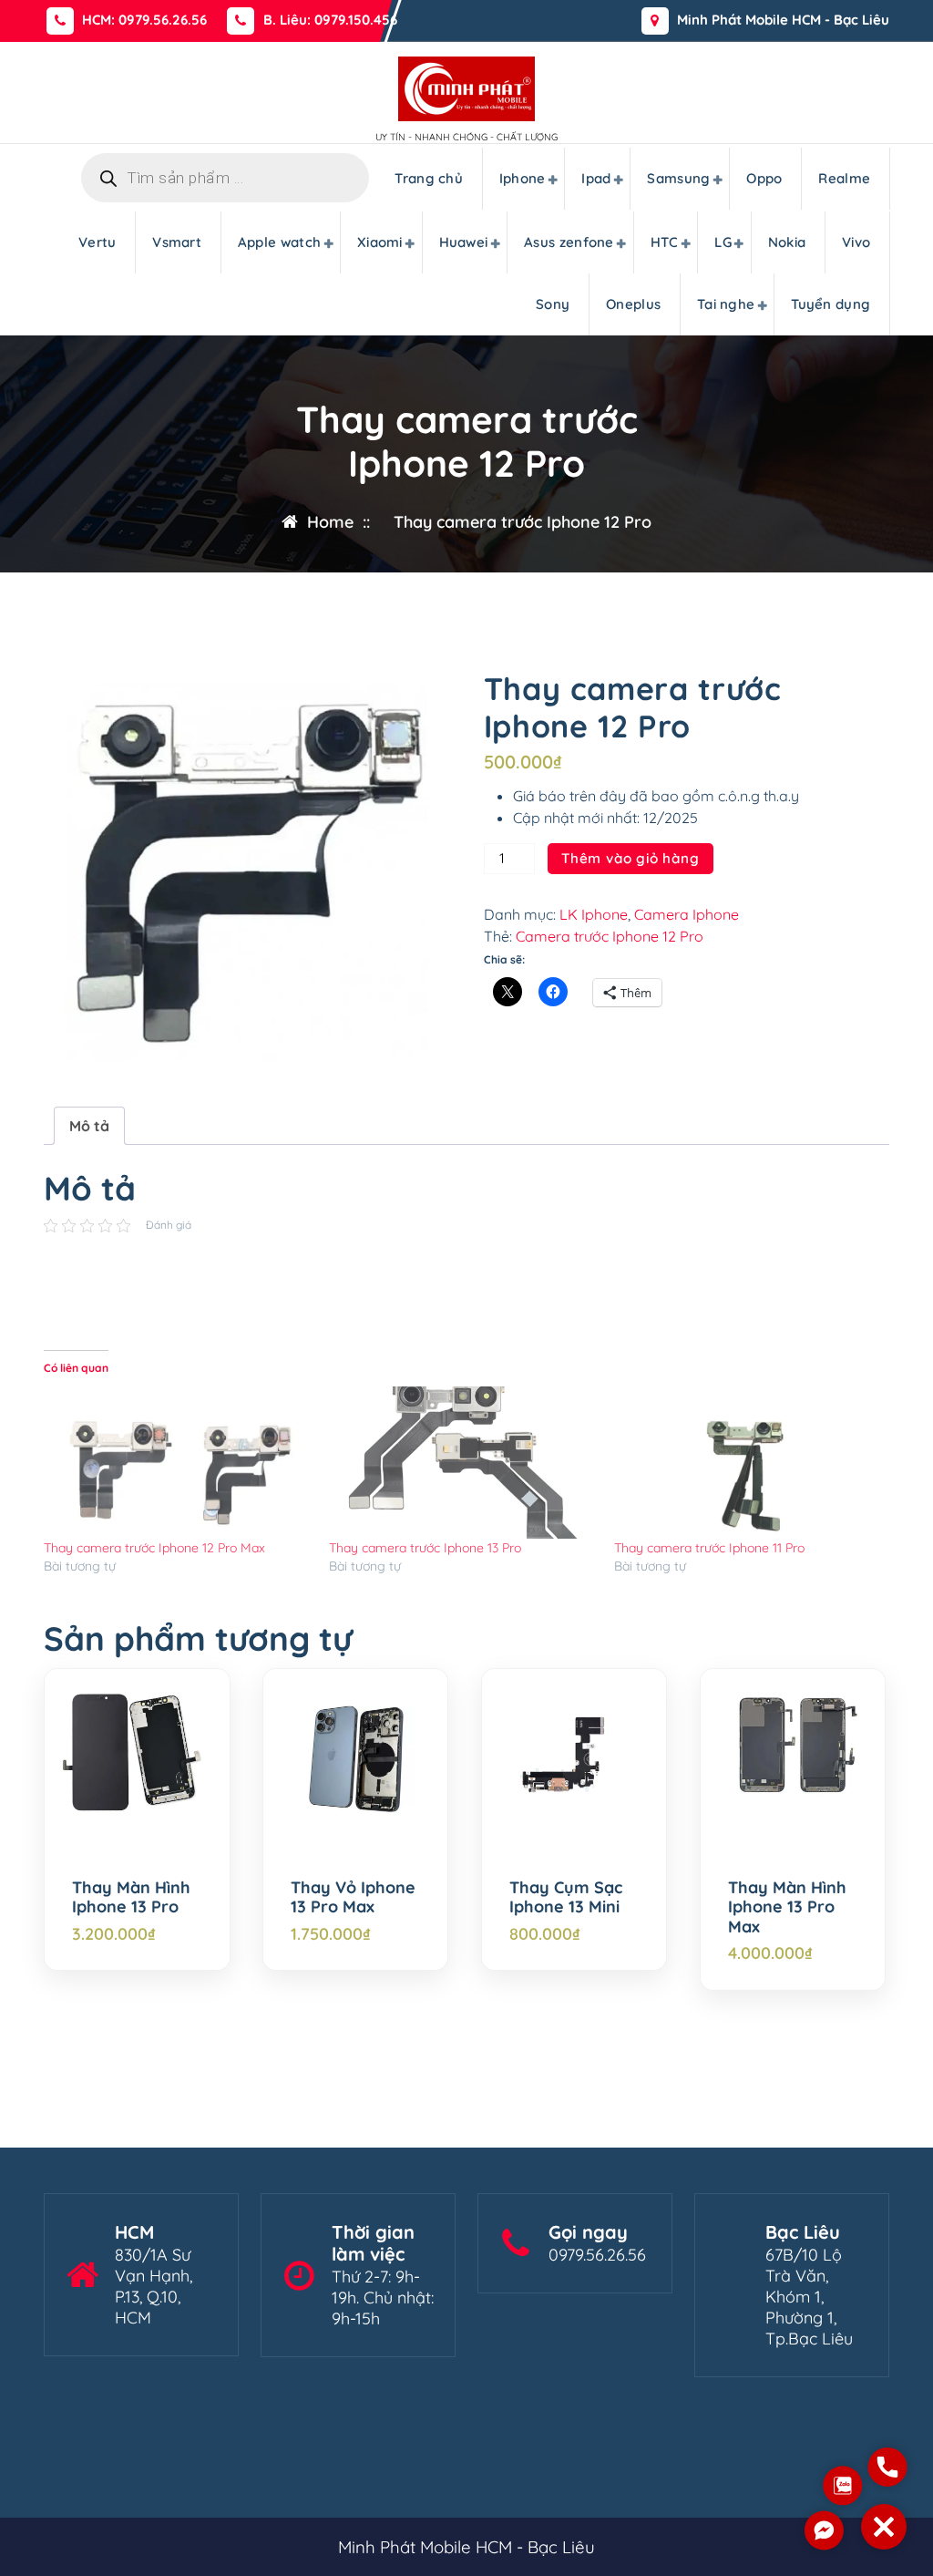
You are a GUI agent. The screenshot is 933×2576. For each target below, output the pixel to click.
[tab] (89, 1126)
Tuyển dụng (830, 304)
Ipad (596, 178)
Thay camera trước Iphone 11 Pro (709, 1548)
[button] (884, 2527)
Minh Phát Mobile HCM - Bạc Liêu (783, 20)
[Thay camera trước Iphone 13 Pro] (462, 1463)
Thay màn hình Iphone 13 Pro (131, 1897)
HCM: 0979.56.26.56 (144, 20)
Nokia (787, 242)
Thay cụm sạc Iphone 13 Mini (566, 1897)
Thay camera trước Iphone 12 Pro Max (154, 1548)
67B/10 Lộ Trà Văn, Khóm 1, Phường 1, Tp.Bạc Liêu (809, 2297)
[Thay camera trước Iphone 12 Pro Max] (177, 1463)
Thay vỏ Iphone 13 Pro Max (353, 1897)
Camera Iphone (687, 914)
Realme (844, 178)
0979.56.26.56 (597, 2255)
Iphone (523, 178)
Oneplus (633, 304)
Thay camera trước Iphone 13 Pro (425, 1548)
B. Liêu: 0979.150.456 (330, 20)
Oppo (764, 178)
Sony (553, 304)
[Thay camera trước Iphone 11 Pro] (748, 1463)
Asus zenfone (569, 242)
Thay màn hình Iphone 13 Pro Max (787, 1907)
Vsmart (177, 242)
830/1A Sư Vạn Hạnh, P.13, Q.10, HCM (154, 2286)
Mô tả (89, 1126)
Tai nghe (726, 304)
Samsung (678, 178)
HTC (665, 242)
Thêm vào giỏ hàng (631, 858)
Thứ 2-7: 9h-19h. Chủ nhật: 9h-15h (383, 2298)
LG (723, 242)
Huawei (464, 242)
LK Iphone (594, 914)
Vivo (856, 242)
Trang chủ (429, 178)
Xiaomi (380, 242)
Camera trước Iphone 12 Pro (610, 936)
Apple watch (279, 242)
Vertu (97, 242)
